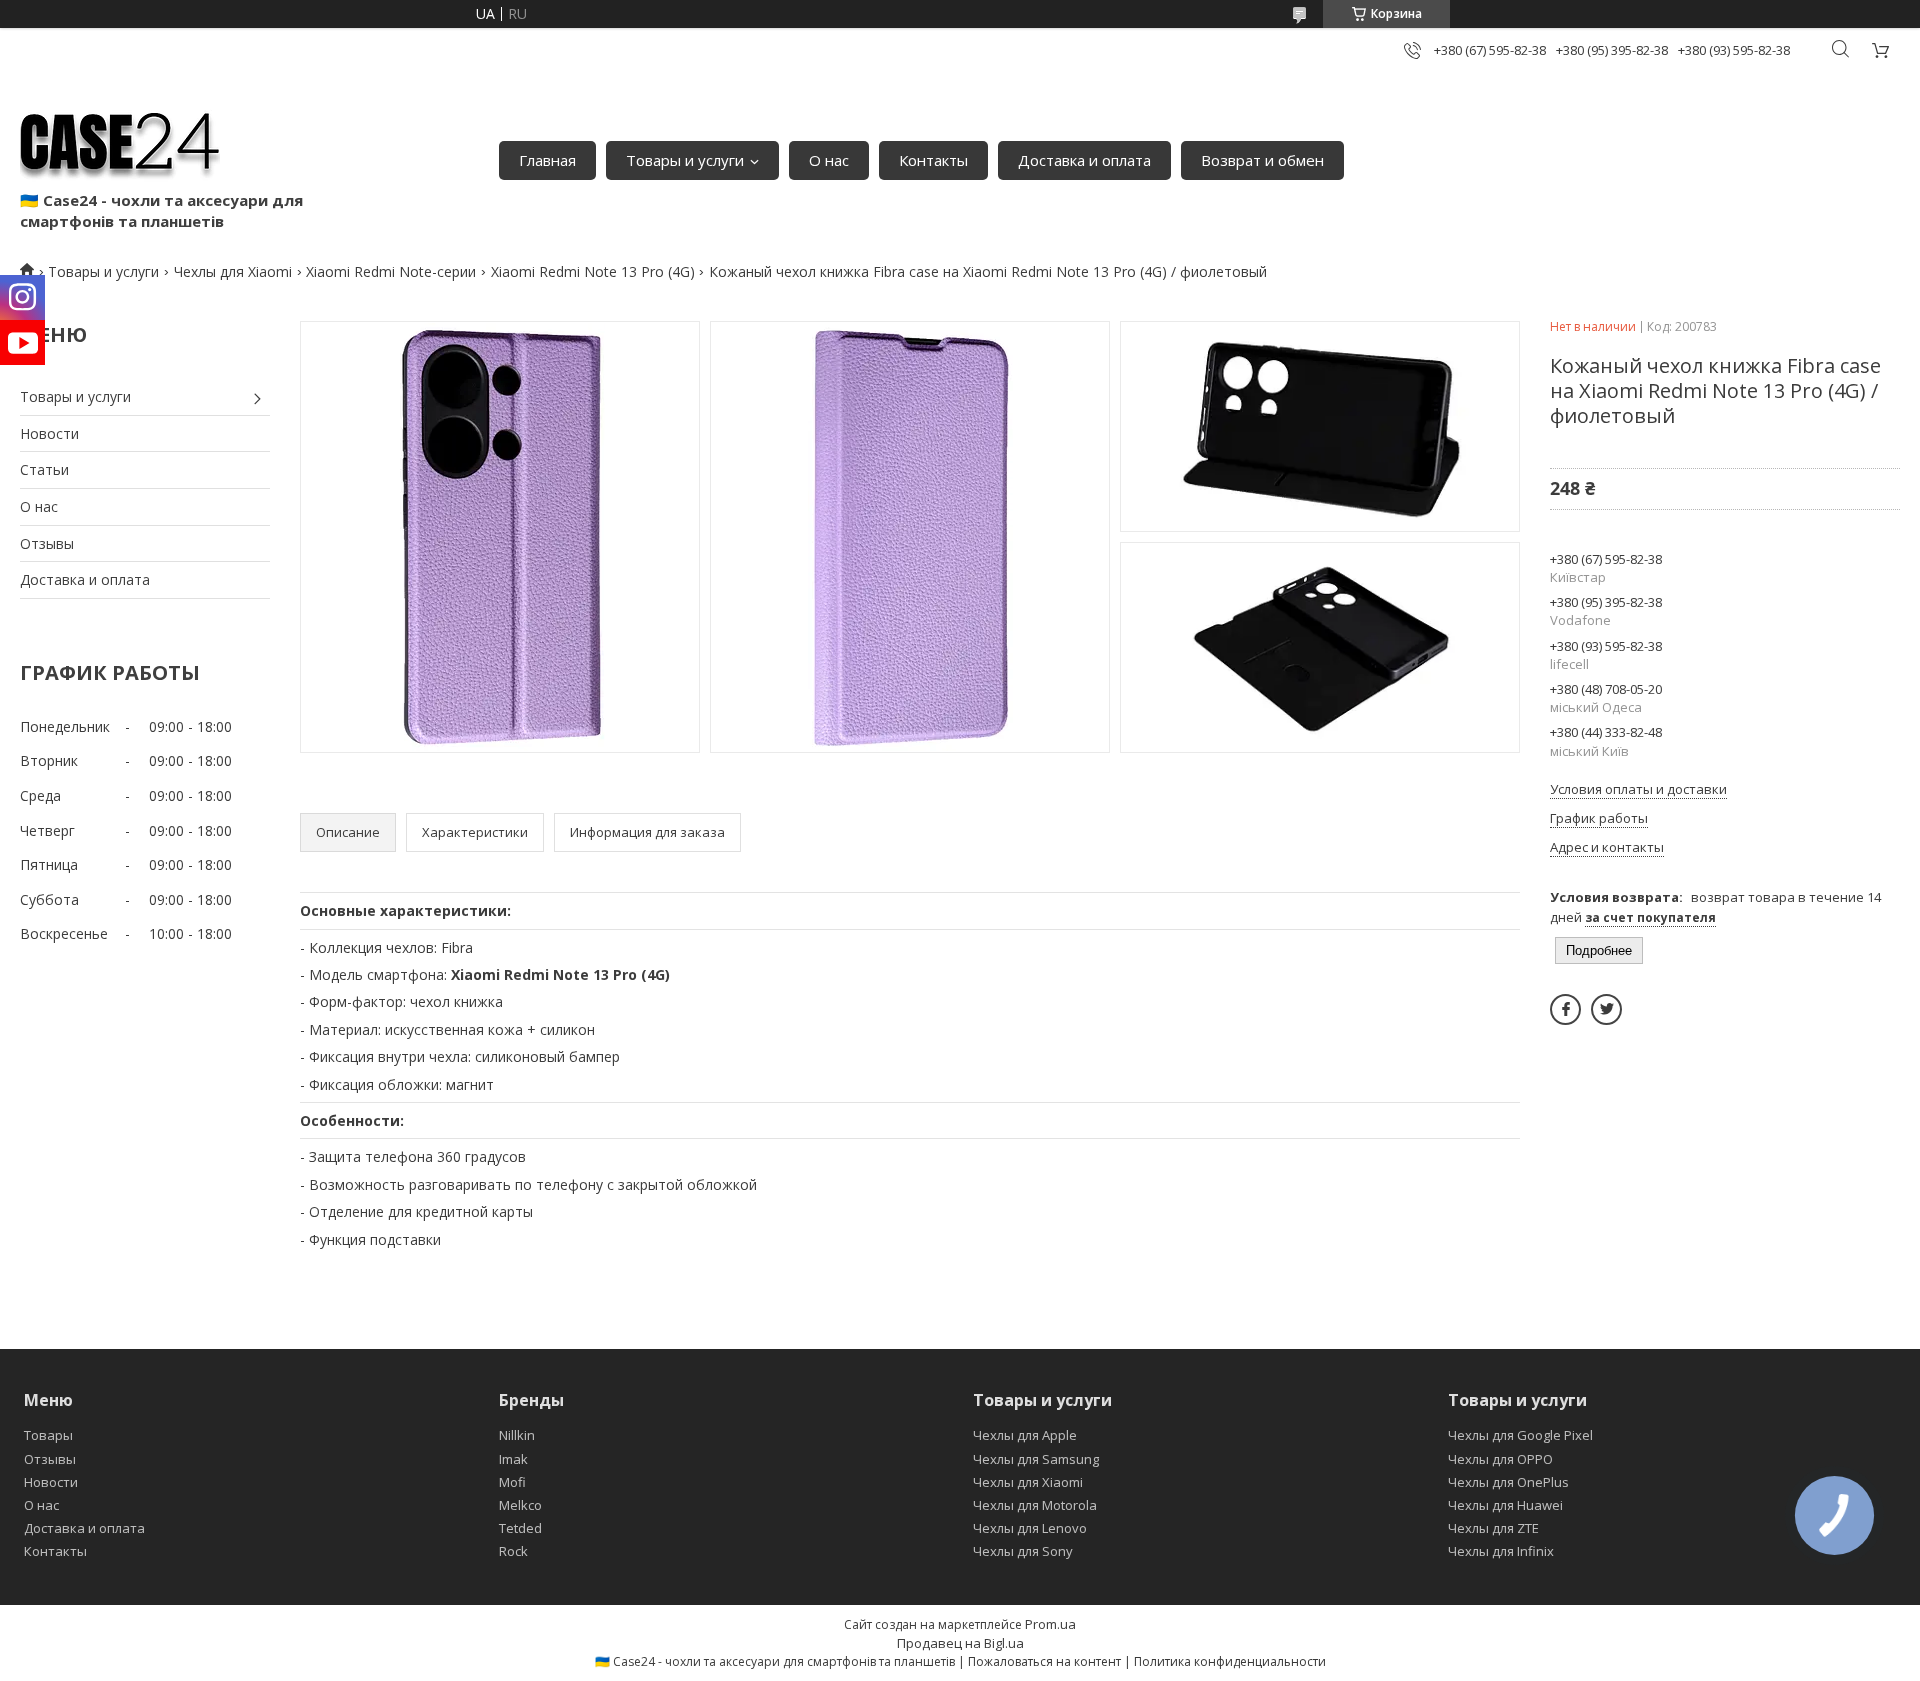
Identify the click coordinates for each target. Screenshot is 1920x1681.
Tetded (520, 1528)
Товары (48, 1435)
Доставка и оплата (1084, 160)
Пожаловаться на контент (1044, 1661)
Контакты (933, 160)
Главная (547, 160)
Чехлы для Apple (1025, 1435)
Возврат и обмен (1262, 160)
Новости (49, 433)
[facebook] (1565, 1009)
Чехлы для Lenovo (1030, 1528)
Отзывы (47, 543)
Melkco (520, 1505)
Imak (513, 1459)
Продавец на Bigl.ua (960, 1643)
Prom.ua (1050, 1624)
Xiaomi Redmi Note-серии (391, 271)
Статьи (44, 469)
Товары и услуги (685, 160)
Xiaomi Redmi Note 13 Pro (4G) (593, 271)
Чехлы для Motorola (1035, 1505)
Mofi (512, 1482)
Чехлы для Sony (1023, 1551)
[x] (1606, 1009)
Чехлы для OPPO (1500, 1459)
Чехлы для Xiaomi (233, 271)
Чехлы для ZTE (1493, 1528)
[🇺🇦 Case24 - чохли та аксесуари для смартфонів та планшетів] (120, 140)
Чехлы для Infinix (1501, 1551)
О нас (829, 160)
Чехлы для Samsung (1036, 1459)
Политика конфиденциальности (1230, 1661)
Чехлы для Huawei (1505, 1505)
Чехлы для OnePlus (1508, 1482)
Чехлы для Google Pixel (1520, 1435)
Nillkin (517, 1435)
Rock (513, 1551)
